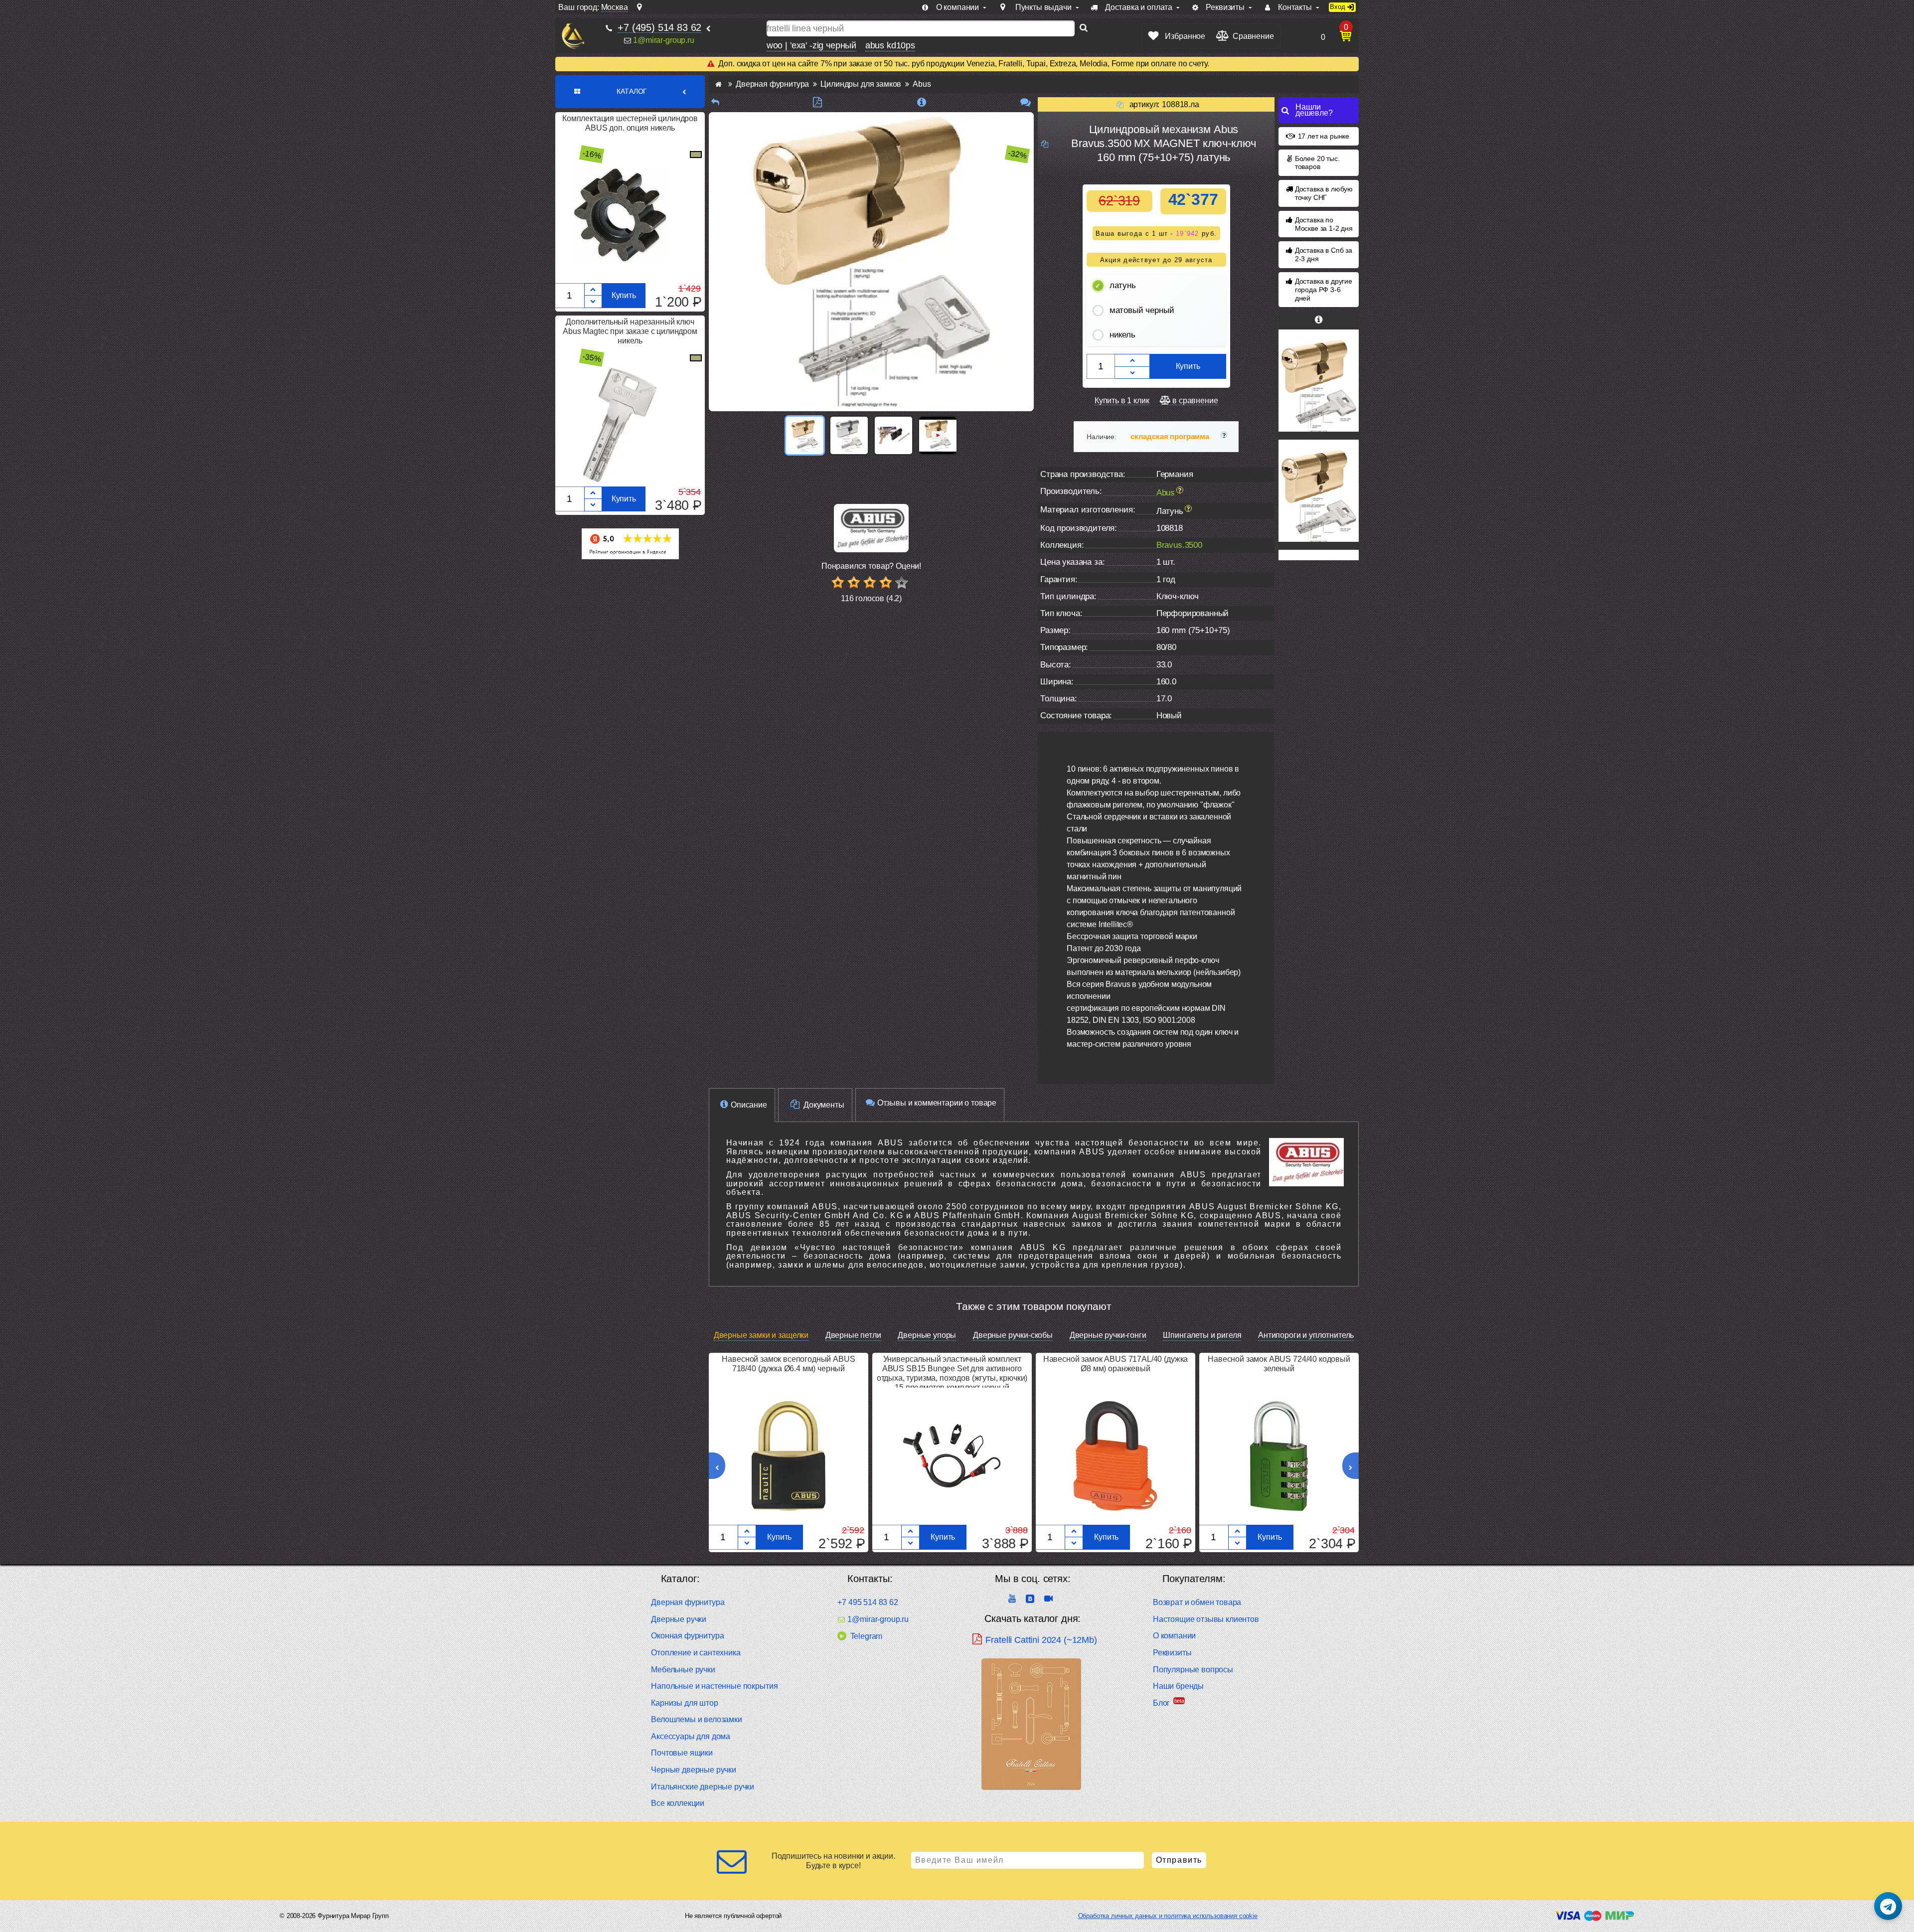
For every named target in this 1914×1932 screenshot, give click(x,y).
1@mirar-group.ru (663, 40)
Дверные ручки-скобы (1013, 1335)
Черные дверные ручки (694, 1770)
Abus (1166, 493)
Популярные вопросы (1193, 1670)
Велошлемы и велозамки (697, 1719)
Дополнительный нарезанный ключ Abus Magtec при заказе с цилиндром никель (630, 331)
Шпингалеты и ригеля (1202, 1335)
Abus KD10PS (890, 45)
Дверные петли (853, 1335)
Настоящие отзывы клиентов (1206, 1619)
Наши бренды (1178, 1686)
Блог (1161, 1703)
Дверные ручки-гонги (1108, 1335)
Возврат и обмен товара (1197, 1602)
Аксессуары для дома (691, 1736)
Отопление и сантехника (696, 1653)
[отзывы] (1026, 102)
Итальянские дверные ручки (703, 1787)
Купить (624, 295)
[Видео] (938, 435)
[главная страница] (718, 84)
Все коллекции (678, 1803)
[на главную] (573, 36)
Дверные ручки (679, 1619)
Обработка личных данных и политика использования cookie (1168, 1916)
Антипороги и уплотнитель (1306, 1335)
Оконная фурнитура (687, 1636)
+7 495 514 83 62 (868, 1602)
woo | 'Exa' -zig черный (811, 45)
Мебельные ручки (683, 1670)
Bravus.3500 (1179, 545)
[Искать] (1084, 28)
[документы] (817, 102)
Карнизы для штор (684, 1703)
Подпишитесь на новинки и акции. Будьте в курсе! (833, 1861)
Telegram (866, 1636)
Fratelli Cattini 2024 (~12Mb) (1041, 1640)
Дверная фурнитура (688, 1602)
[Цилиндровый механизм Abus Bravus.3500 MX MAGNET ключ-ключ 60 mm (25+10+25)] (1319, 381)
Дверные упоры (927, 1335)
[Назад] (715, 102)
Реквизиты (1172, 1653)
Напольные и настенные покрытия (714, 1686)
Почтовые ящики (682, 1753)
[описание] (921, 102)
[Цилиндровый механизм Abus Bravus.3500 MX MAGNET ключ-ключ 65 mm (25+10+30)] (1319, 491)
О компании (1174, 1636)
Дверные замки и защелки (761, 1335)
